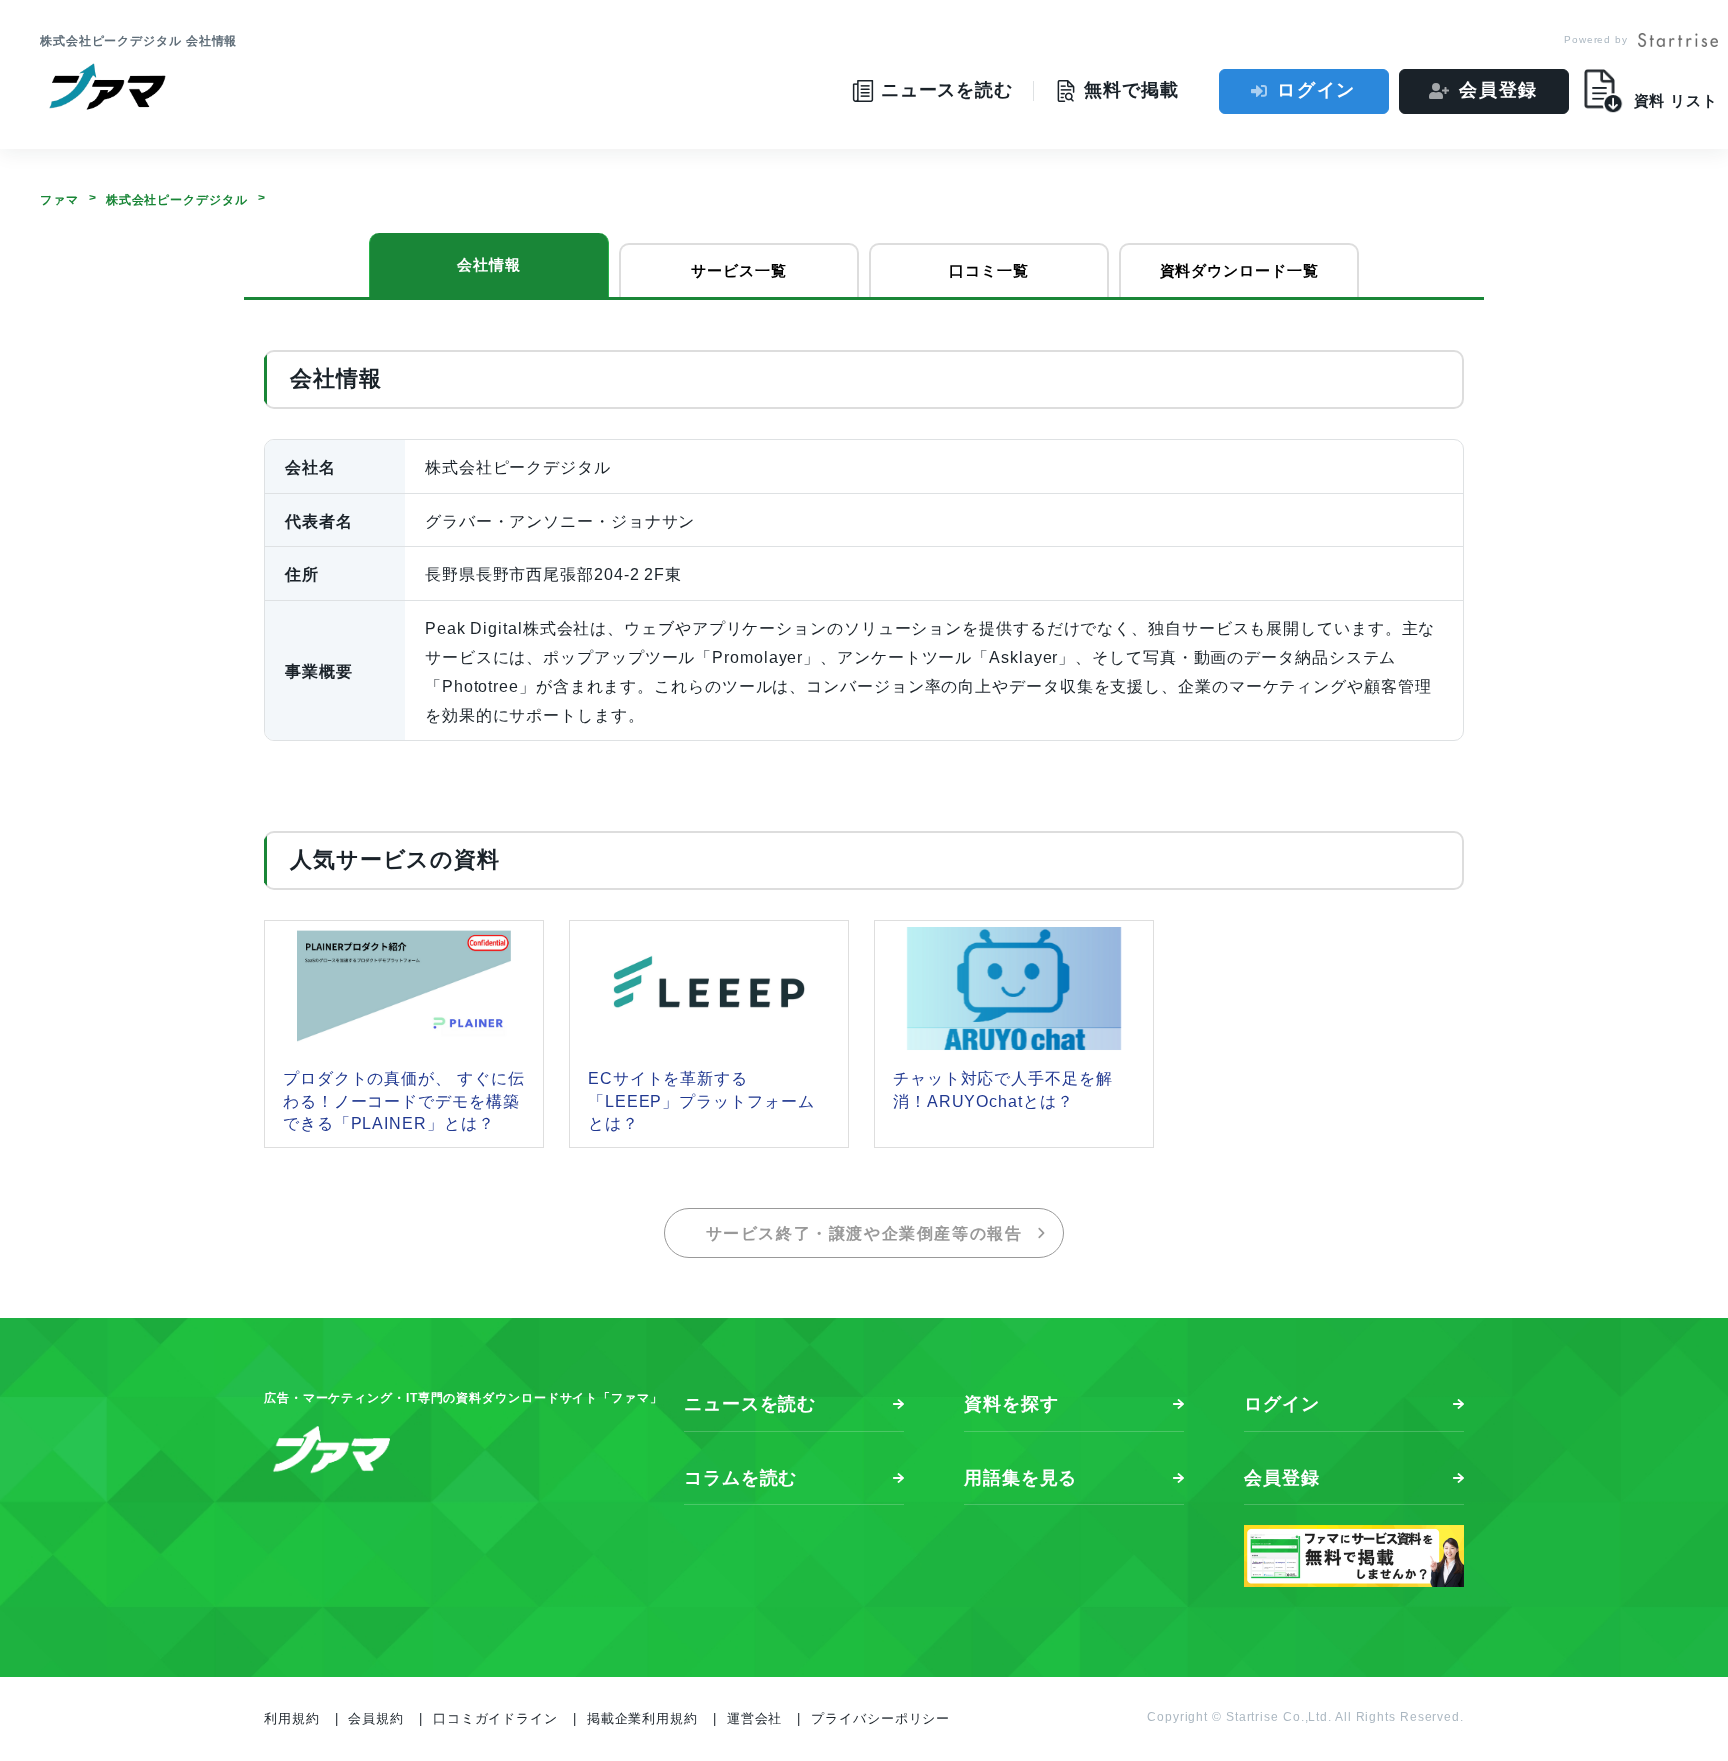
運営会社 (755, 1718)
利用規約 (292, 1718)
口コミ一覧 (989, 270)
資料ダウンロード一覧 (1239, 270)
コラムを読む (740, 1478)
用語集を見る (1020, 1478)
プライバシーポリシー (880, 1718)
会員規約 (376, 1718)
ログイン (1316, 90)
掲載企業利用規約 (642, 1718)
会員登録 (1498, 90)
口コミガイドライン (495, 1718)
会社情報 (489, 264)
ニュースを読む (750, 1404)
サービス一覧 (738, 270)
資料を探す (1011, 1404)
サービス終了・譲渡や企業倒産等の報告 (864, 1233)
